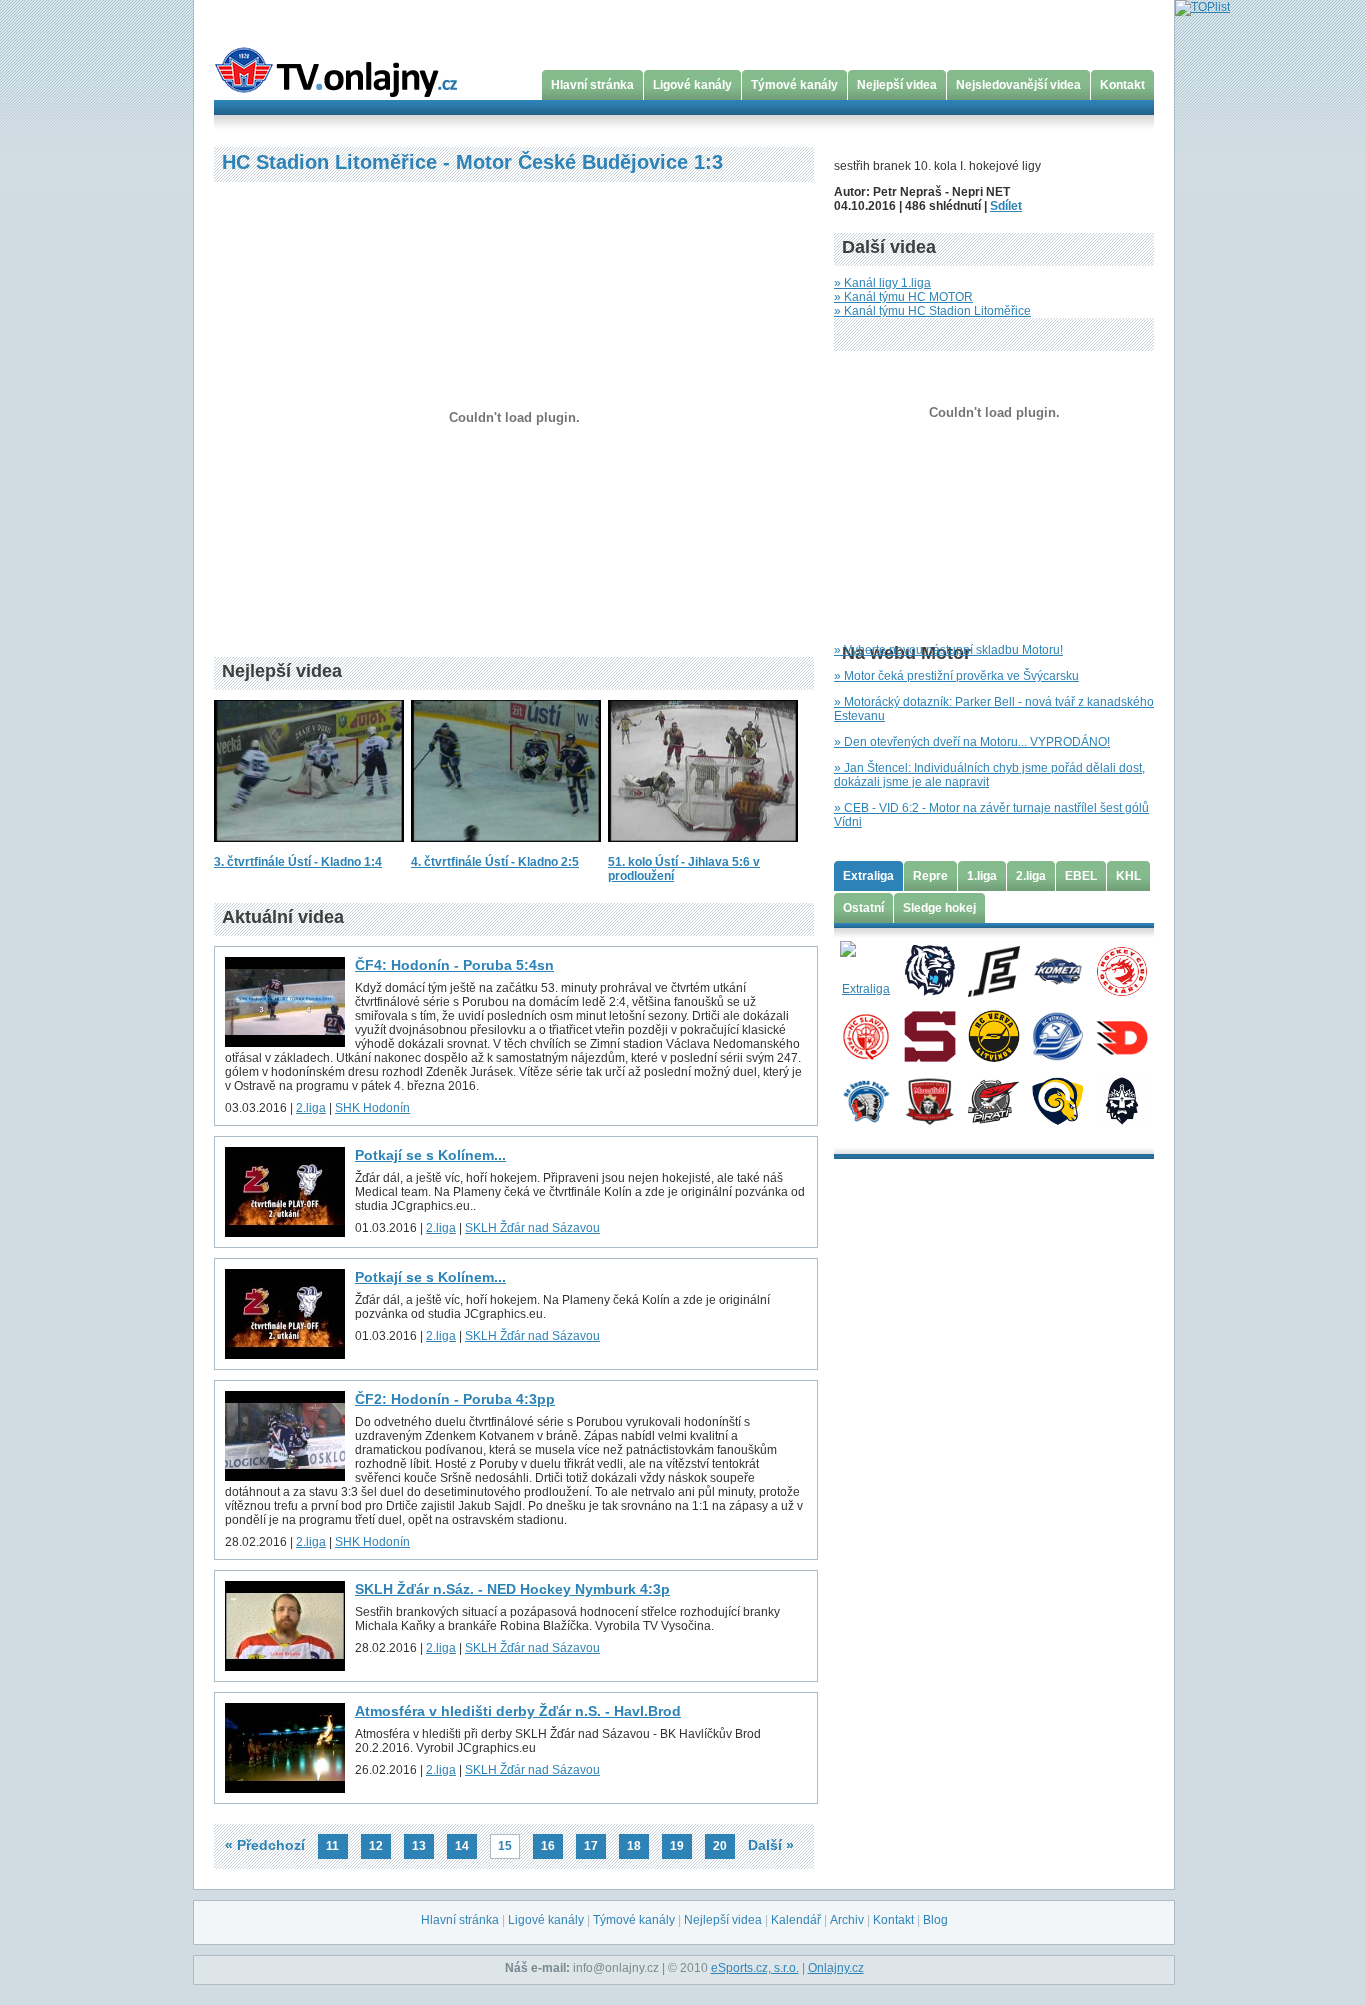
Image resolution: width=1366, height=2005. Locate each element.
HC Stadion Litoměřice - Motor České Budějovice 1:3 (472, 162)
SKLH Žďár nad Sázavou (532, 1228)
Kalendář (796, 1920)
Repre (930, 876)
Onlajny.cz (836, 1968)
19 (677, 1846)
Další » (771, 1845)
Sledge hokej (939, 908)
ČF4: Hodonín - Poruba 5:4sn (454, 965)
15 (505, 1846)
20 (720, 1846)
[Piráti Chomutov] (993, 1100)
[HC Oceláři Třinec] (1121, 970)
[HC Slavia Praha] (865, 1035)
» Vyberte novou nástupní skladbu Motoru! (948, 650)
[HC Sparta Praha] (929, 1035)
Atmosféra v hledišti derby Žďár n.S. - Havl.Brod (518, 1711)
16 (548, 1846)
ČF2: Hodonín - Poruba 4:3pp (455, 1399)
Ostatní (863, 908)
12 (376, 1846)
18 (634, 1846)
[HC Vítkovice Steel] (1057, 1035)
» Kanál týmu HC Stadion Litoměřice (932, 311)
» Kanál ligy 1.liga (882, 283)
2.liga (311, 1108)
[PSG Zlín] (1057, 1100)
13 (419, 1846)
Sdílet (1006, 206)
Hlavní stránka (592, 85)
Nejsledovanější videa (1018, 85)
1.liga (982, 876)
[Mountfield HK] (929, 1100)
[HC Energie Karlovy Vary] (993, 970)
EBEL (1081, 876)
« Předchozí (265, 1845)
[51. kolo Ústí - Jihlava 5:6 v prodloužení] (703, 848)
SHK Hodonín (372, 1108)
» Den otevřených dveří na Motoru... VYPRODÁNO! (972, 742)
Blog (935, 1920)
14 (462, 1846)
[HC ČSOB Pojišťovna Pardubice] (1121, 1035)
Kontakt (1122, 85)
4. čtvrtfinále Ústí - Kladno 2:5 (495, 862)
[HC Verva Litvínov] (993, 1035)
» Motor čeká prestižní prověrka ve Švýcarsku (956, 676)
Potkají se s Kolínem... (430, 1155)
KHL (1128, 876)
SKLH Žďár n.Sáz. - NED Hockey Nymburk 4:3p (512, 1589)
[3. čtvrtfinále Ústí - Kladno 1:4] (309, 848)
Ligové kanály (692, 85)
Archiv (847, 1920)
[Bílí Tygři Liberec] (929, 970)
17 (591, 1846)
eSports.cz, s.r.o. (755, 1968)
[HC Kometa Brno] (1057, 970)
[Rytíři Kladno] (1121, 1100)
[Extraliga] (865, 970)
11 (332, 1846)
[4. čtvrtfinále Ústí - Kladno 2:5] (506, 848)
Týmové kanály (794, 85)
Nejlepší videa (897, 85)
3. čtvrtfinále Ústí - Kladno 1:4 (298, 862)
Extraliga (868, 876)
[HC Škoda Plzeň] (865, 1100)
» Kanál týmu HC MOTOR (903, 297)
